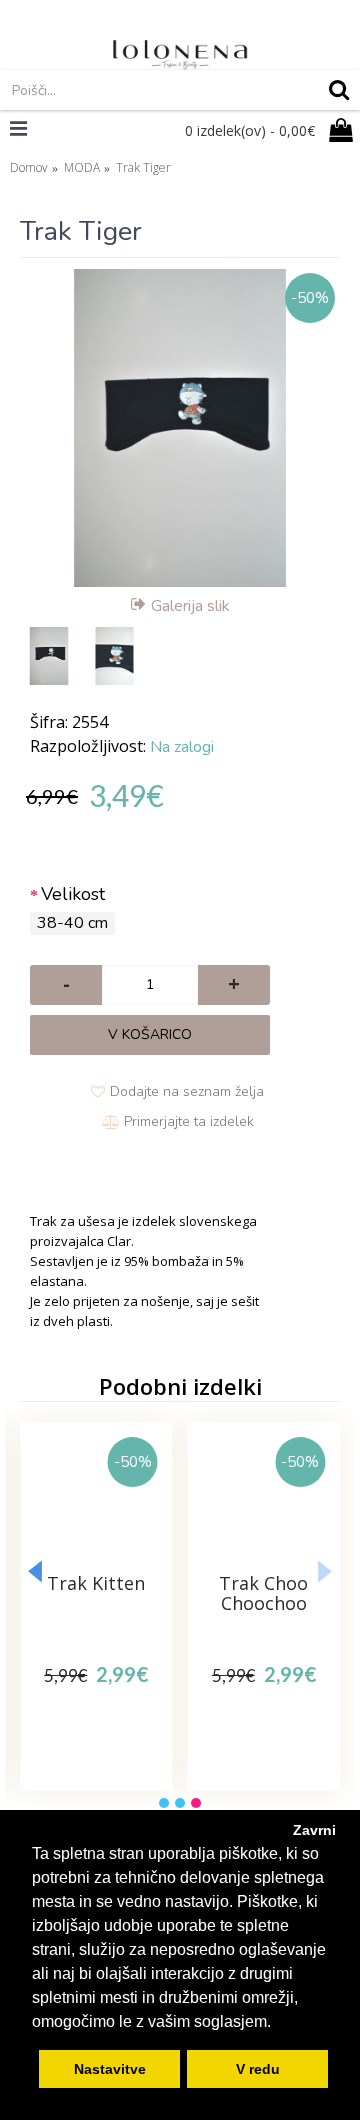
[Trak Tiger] (180, 428)
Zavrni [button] (314, 1830)
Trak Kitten (96, 1583)
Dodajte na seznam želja (187, 1091)
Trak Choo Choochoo (263, 1593)
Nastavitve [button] (110, 2069)
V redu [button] (258, 2069)
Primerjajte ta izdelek (189, 1121)
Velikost (73, 894)
